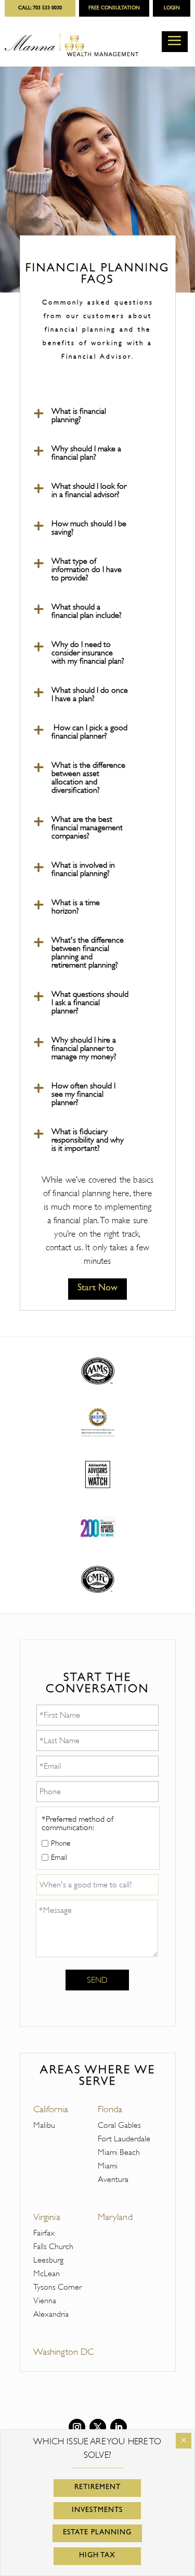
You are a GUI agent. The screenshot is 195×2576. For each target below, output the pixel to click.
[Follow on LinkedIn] (119, 2427)
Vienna (45, 2301)
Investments (97, 2510)
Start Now (97, 1289)
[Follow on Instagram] (77, 2427)
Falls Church (53, 2247)
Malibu (44, 2125)
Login (172, 8)
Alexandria (51, 2314)
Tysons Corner (57, 2287)
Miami (108, 2166)
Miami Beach (119, 2152)
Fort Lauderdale (124, 2139)
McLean (47, 2274)
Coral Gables (119, 2125)
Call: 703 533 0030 (40, 8)
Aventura (113, 2179)
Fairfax (44, 2233)
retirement (97, 2488)
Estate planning (97, 2533)
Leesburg (48, 2260)
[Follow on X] (98, 2427)
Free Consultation (114, 8)
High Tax (97, 2556)
